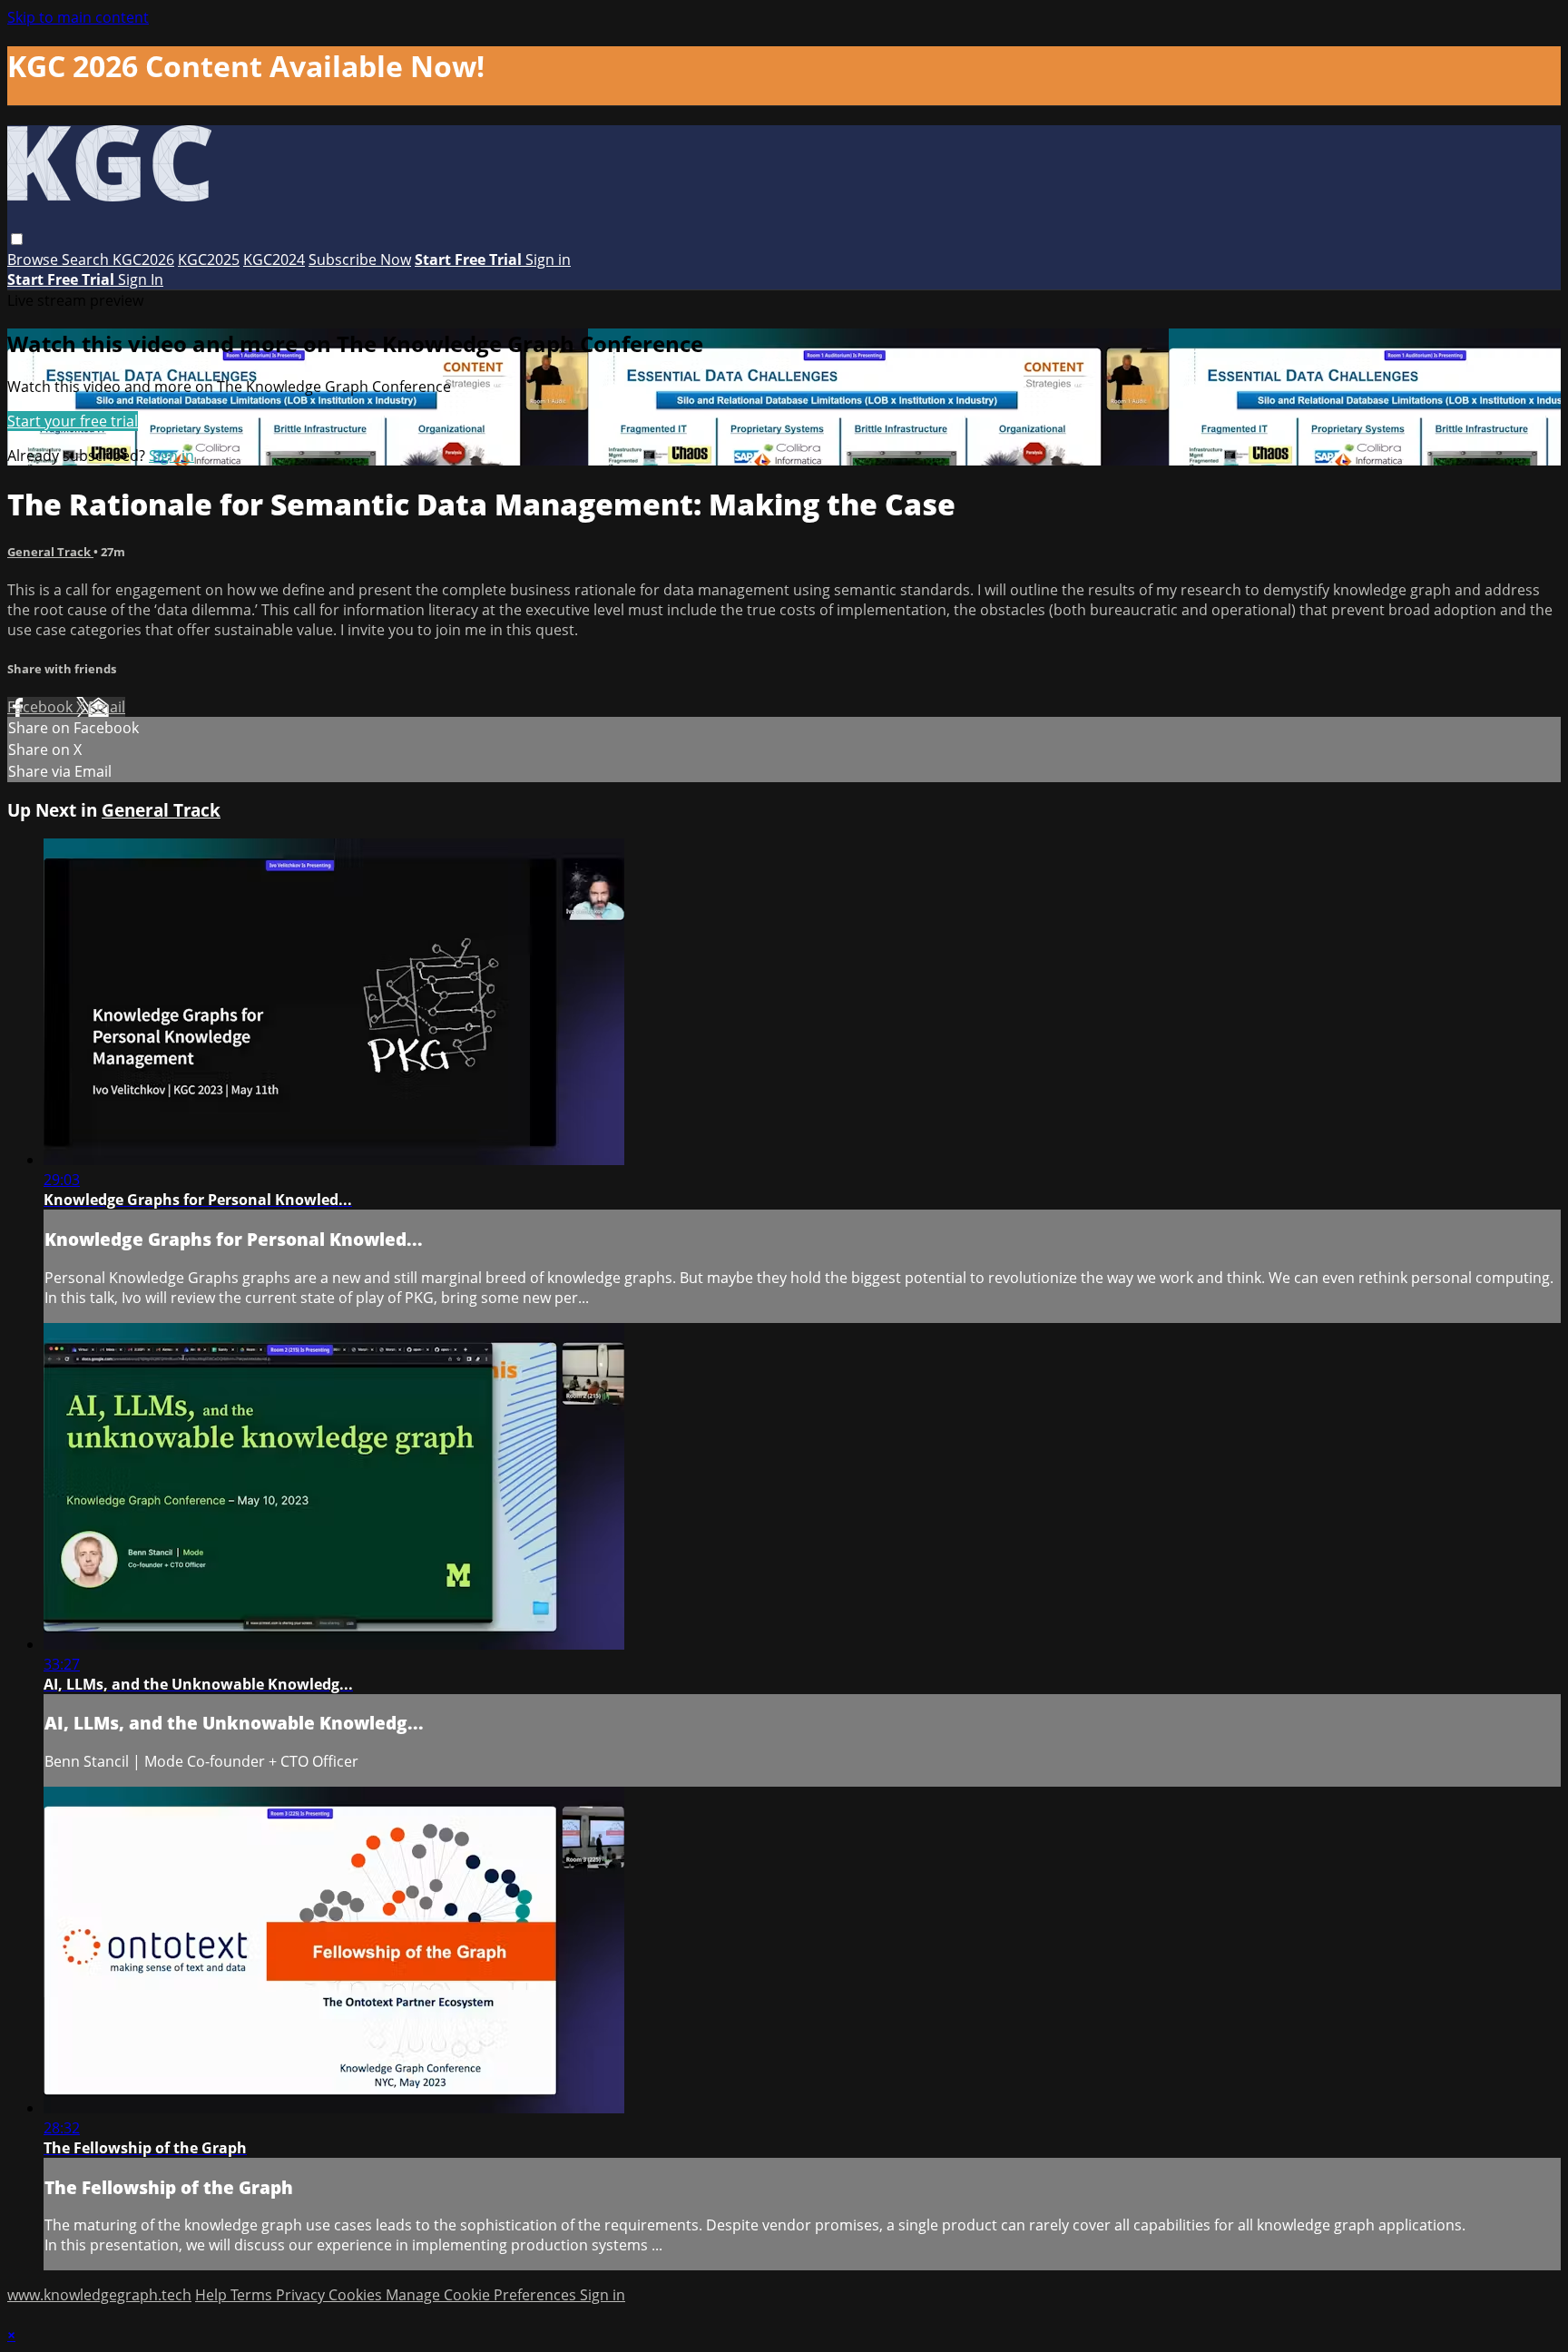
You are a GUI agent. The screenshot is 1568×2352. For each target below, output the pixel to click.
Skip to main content (78, 17)
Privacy (302, 2295)
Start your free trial (73, 421)
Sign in (548, 260)
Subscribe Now (360, 260)
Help (213, 2295)
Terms (253, 2295)
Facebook (42, 707)
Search (87, 260)
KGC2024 (274, 260)
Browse (34, 260)
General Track (50, 552)
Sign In (141, 279)
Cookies (357, 2295)
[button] (17, 239)
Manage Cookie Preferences (483, 2295)
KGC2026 (143, 260)
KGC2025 (209, 260)
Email (107, 707)
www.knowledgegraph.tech (99, 2295)
